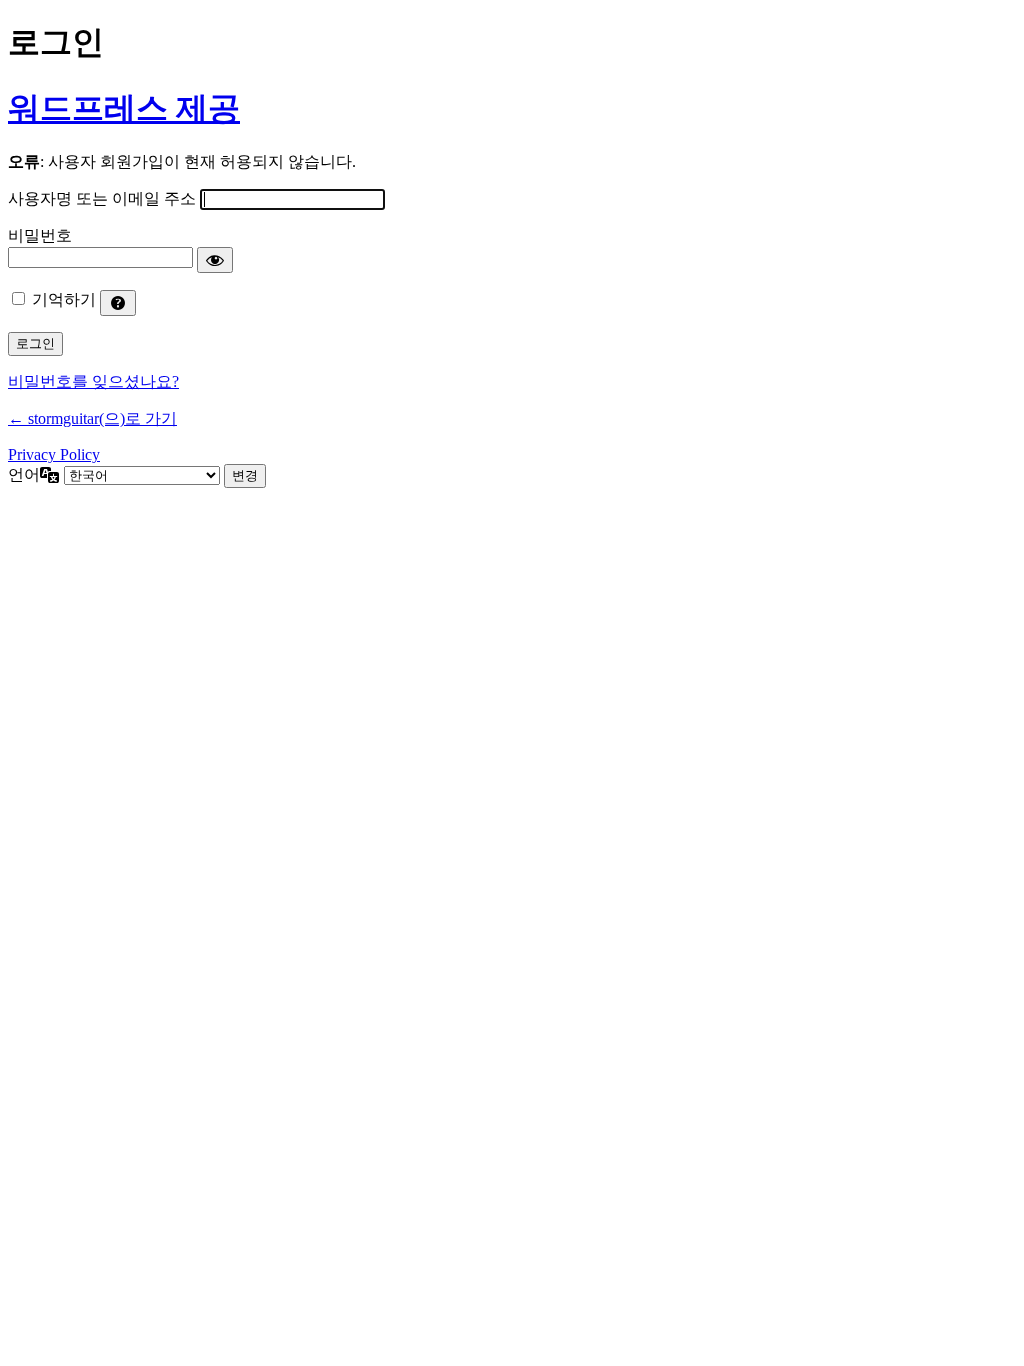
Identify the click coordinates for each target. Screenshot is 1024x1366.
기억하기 (64, 299)
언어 (24, 474)
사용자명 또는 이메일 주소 (102, 198)
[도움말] (118, 303)
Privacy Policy (54, 454)
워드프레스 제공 (124, 108)
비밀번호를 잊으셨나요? (93, 381)
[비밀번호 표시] (215, 260)
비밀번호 (40, 235)
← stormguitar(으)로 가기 (92, 418)
